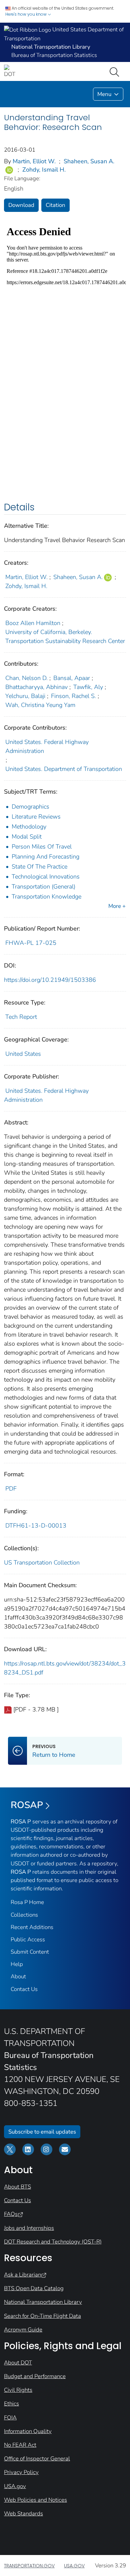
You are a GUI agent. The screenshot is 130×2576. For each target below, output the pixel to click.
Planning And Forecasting (45, 857)
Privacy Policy (21, 2472)
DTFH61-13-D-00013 (36, 1526)
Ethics (11, 2404)
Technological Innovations (46, 877)
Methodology (29, 827)
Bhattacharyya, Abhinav (36, 687)
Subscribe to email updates (42, 2132)
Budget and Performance (35, 2376)
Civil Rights (18, 2390)
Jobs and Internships (29, 2228)
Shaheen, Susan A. (89, 161)
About (18, 1976)
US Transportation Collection (42, 1563)
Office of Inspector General (37, 2459)
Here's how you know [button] (26, 14)
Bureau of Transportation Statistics (54, 55)
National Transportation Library (43, 2302)
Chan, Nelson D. (26, 678)
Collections (24, 1915)
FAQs (11, 2214)
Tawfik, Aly (88, 687)
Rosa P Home (27, 1902)
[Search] (116, 71)
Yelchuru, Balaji (25, 696)
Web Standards (23, 2514)
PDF (11, 1489)
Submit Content (30, 1952)
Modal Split (27, 837)
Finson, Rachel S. (73, 696)
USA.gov (15, 2486)
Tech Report (21, 1017)
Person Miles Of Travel (42, 847)
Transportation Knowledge (46, 897)
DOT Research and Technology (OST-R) (53, 2242)
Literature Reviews (36, 817)
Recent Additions (32, 1927)
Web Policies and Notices (35, 2500)
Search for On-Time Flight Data (42, 2316)
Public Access (28, 1939)
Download (21, 205)
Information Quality (28, 2431)
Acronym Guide (23, 2330)
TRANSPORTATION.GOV (29, 2566)
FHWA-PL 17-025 (31, 943)
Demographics (30, 807)
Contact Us (24, 1989)
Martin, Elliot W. (34, 161)
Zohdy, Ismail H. (44, 170)
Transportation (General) (43, 887)
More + (117, 906)
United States (23, 1054)
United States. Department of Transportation (64, 769)
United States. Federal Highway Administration (47, 746)
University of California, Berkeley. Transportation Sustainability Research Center (65, 637)
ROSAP (27, 1805)
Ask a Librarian (22, 2275)
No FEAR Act (20, 2445)
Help (17, 1964)
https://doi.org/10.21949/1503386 (50, 980)
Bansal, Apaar (72, 678)
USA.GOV (74, 2566)
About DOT (18, 2363)
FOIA (10, 2418)
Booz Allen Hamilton (33, 623)
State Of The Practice (39, 867)
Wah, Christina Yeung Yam (40, 705)
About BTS (17, 2187)
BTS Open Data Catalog (34, 2288)
